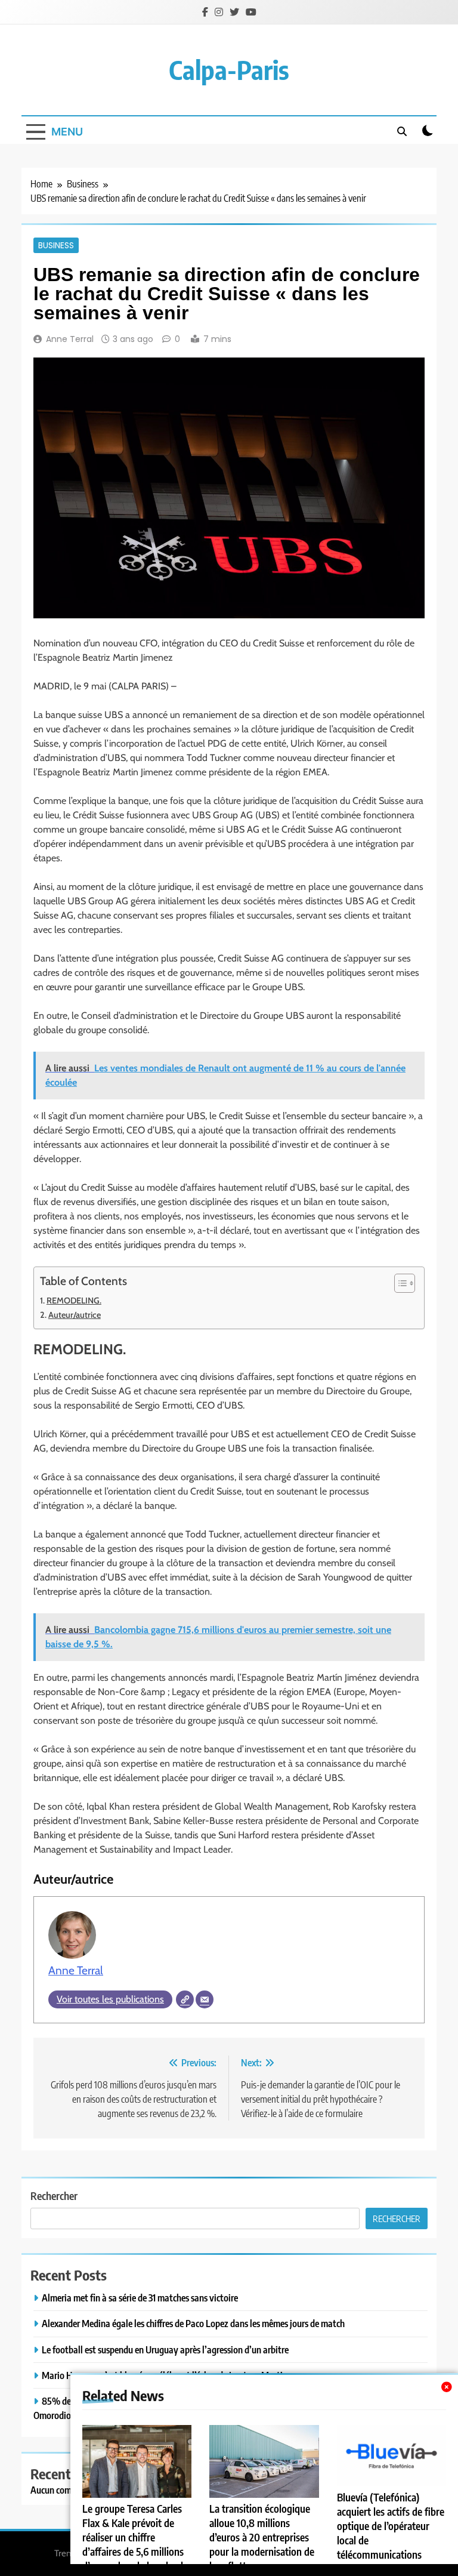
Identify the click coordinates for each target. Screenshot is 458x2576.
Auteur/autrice (75, 1315)
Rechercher (54, 2196)
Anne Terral (70, 339)
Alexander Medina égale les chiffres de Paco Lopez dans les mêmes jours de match (193, 2323)
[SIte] (185, 1999)
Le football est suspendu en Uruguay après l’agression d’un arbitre (165, 2349)
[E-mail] (205, 1999)
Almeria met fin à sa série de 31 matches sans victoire (140, 2298)
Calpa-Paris (229, 70)
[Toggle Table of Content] (399, 1283)
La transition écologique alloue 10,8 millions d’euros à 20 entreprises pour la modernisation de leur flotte (262, 2537)
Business (56, 245)
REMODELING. (74, 1301)
